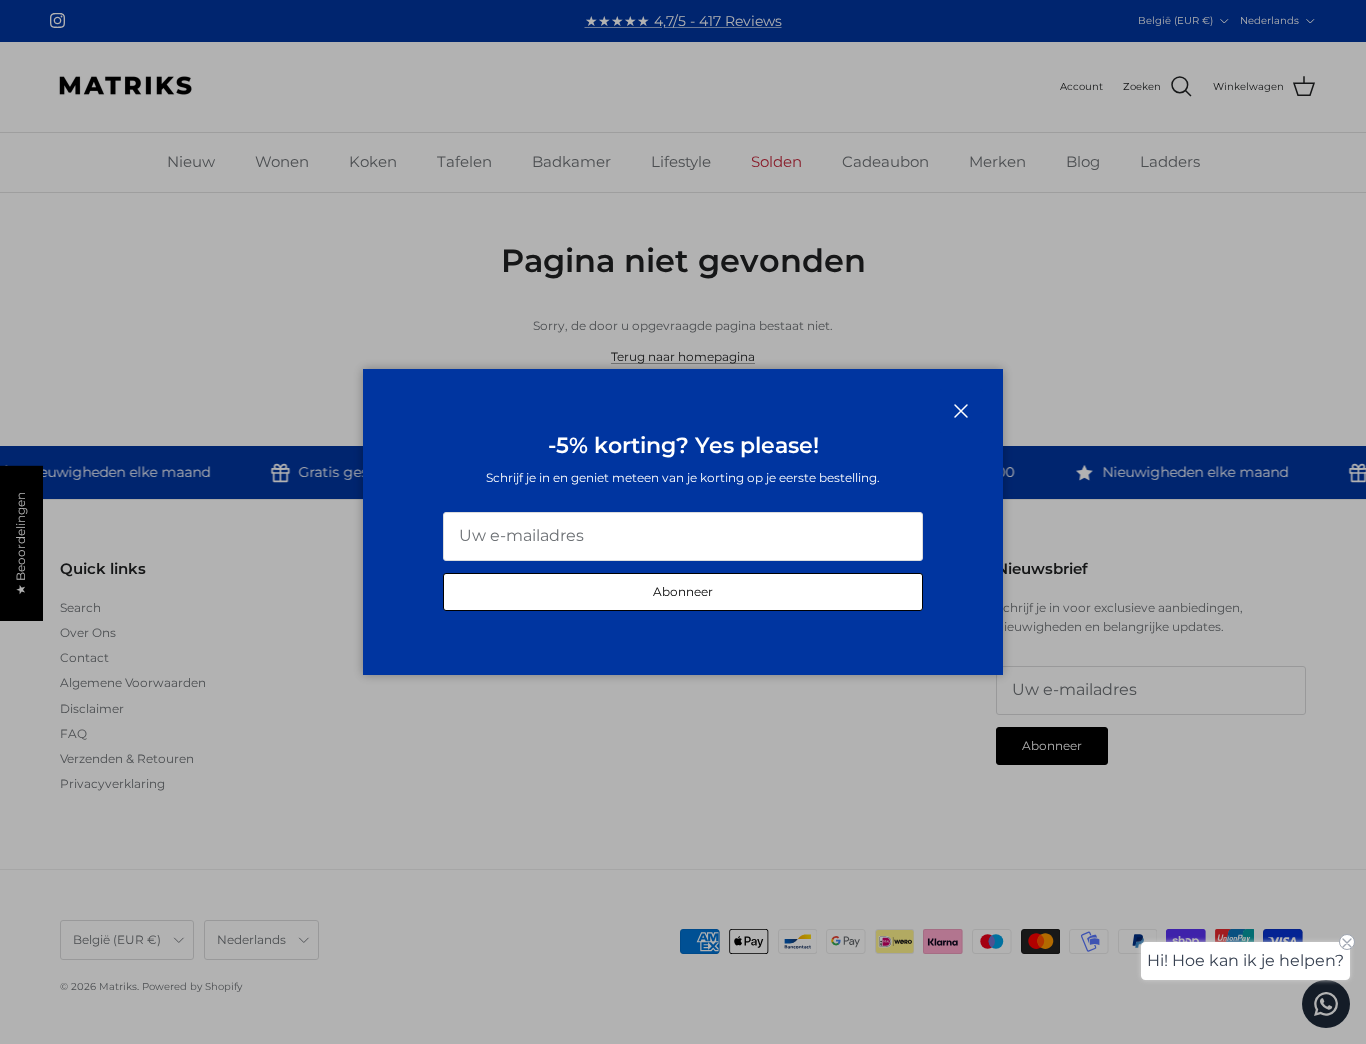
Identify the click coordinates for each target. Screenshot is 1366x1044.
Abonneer (683, 591)
